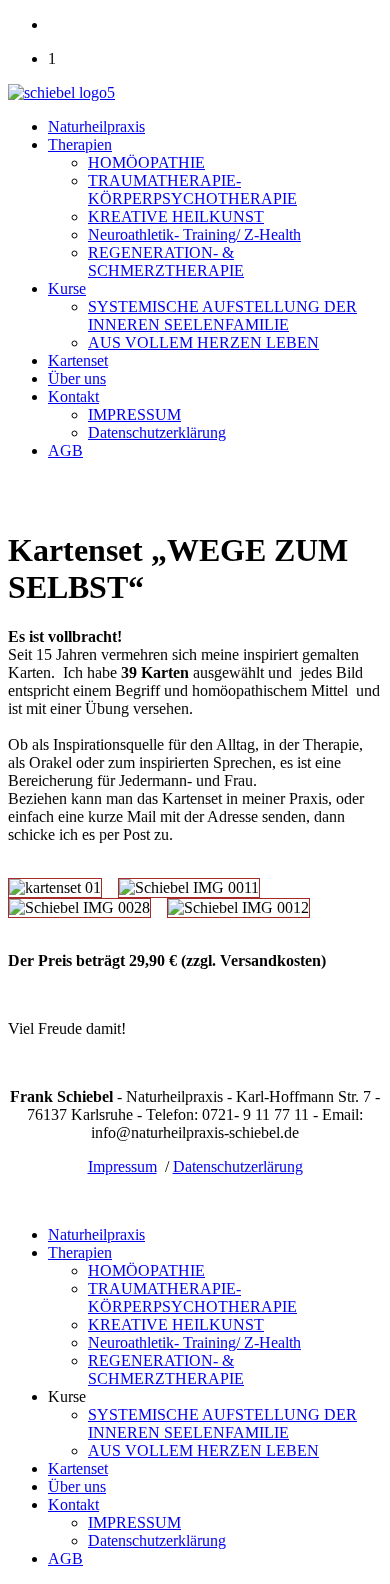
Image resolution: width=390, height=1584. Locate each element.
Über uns (77, 378)
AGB (65, 450)
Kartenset (78, 360)
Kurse (67, 288)
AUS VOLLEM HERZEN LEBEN (203, 342)
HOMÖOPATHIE (146, 162)
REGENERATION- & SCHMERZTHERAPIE (166, 261)
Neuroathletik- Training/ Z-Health (194, 234)
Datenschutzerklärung (157, 432)
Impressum (122, 1166)
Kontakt (73, 396)
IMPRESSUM (134, 414)
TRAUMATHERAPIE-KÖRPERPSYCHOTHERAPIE (192, 189)
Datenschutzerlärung (238, 1166)
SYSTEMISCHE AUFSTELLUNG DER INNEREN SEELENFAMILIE (222, 315)
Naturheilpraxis (96, 126)
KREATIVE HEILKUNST (176, 216)
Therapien (80, 144)
